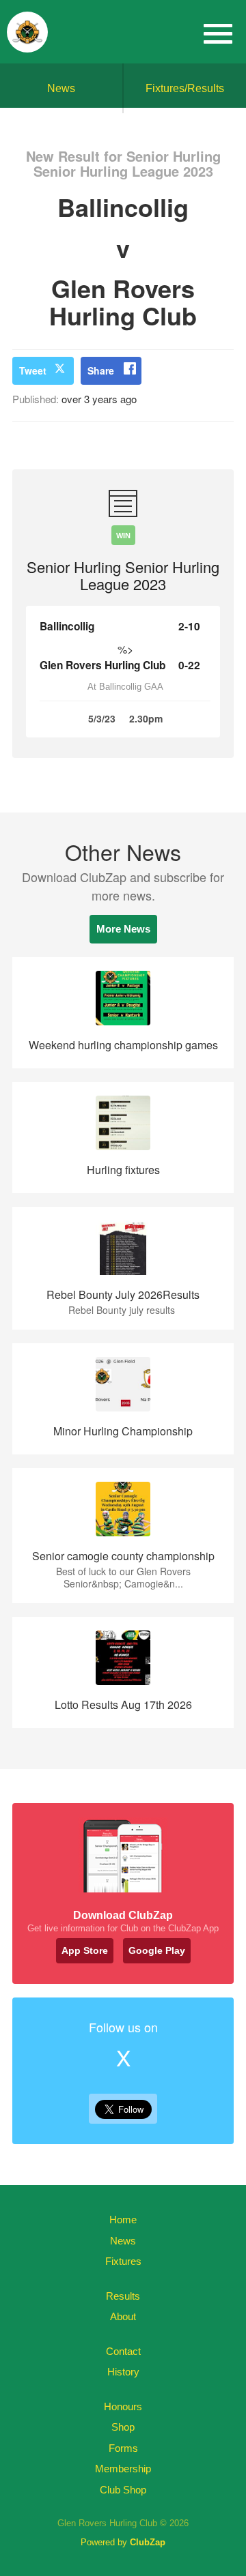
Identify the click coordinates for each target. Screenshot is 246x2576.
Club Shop (123, 2490)
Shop (123, 2427)
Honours (123, 2406)
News (61, 88)
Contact (123, 2351)
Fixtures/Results (185, 88)
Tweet (33, 370)
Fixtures (123, 2261)
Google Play (157, 1950)
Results (123, 2296)
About (123, 2316)
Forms (123, 2448)
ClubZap (148, 2542)
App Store (85, 1950)
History (123, 2372)
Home (123, 2220)
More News (123, 929)
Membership (123, 2469)
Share (101, 370)
